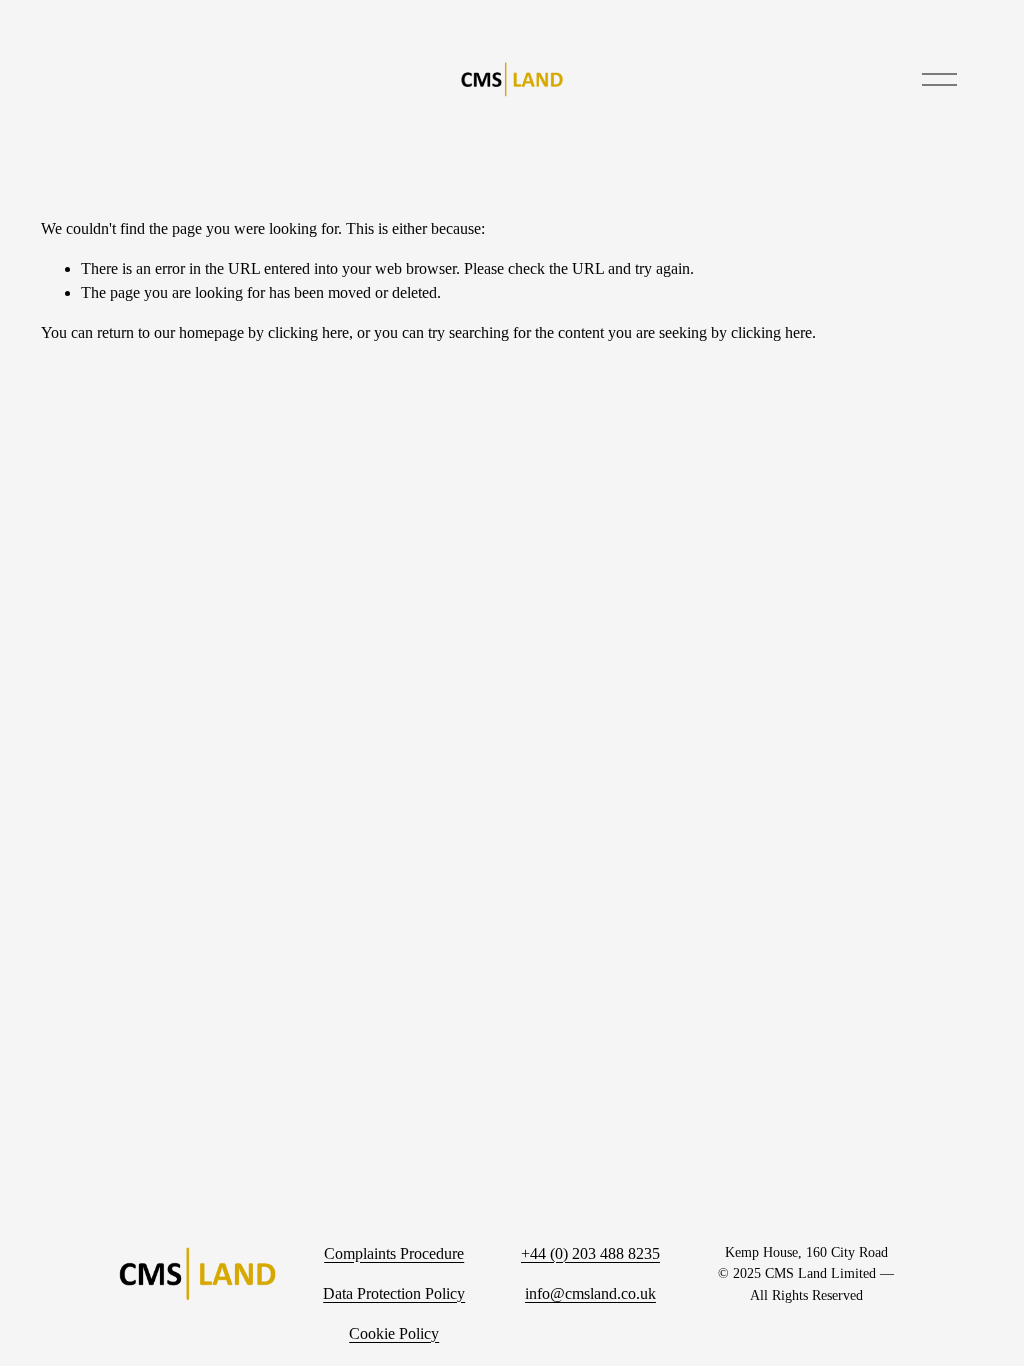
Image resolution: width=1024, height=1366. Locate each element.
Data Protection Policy (394, 1293)
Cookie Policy (394, 1333)
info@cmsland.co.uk (590, 1293)
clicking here (308, 332)
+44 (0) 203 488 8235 (590, 1253)
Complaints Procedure (394, 1253)
